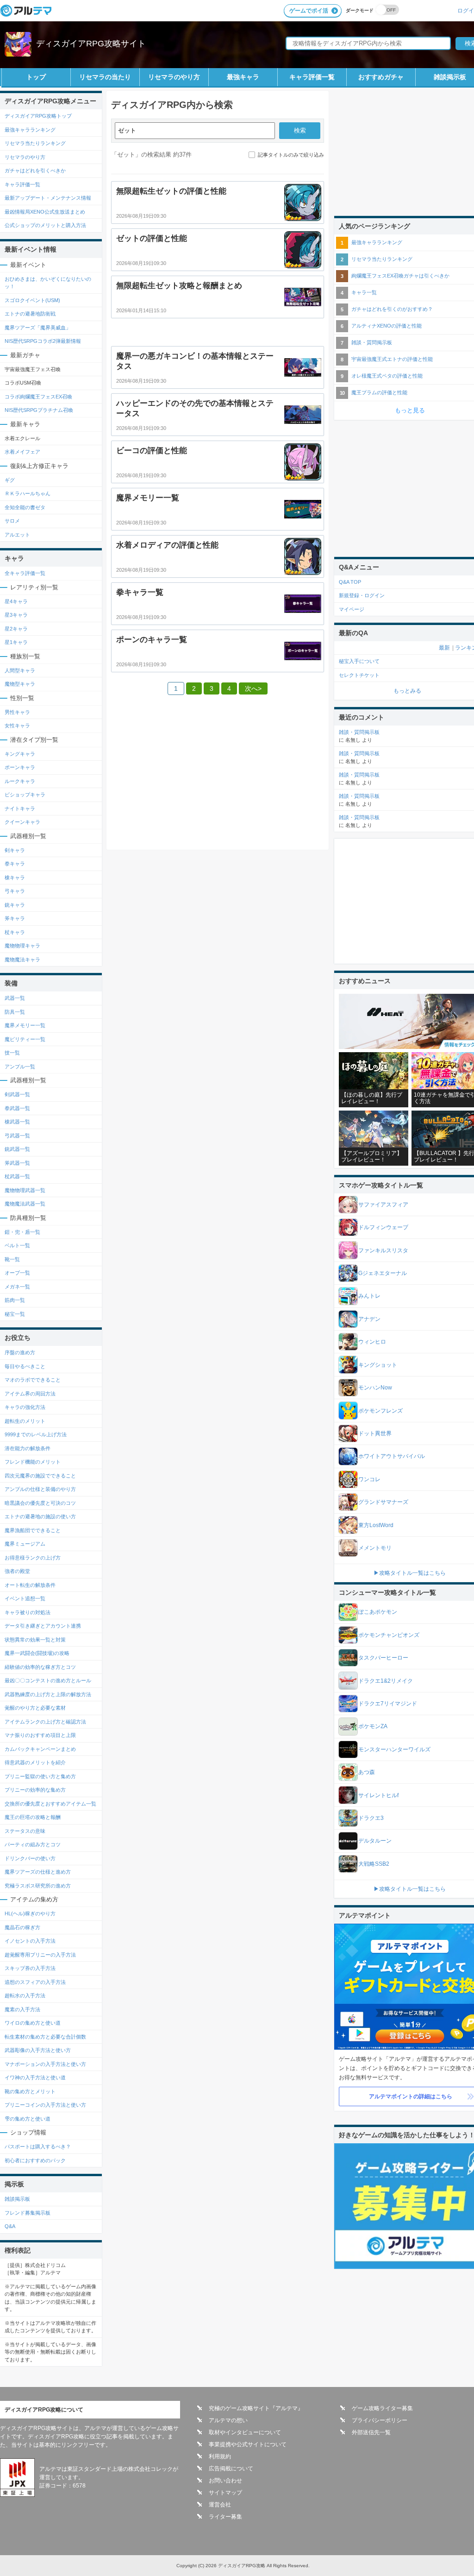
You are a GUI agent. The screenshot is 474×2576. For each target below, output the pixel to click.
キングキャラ (20, 754)
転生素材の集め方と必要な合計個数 (45, 2037)
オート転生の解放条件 (30, 1585)
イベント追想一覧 (25, 1598)
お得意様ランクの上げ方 (33, 1558)
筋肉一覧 (15, 1300)
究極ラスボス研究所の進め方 (38, 1886)
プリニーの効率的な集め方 (35, 1790)
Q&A (10, 2226)
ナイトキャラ (20, 808)
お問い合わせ (225, 2481)
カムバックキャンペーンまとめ (40, 1749)
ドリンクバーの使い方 (30, 1858)
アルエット (17, 535)
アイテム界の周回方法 (30, 1394)
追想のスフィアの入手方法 (35, 1982)
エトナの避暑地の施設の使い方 (40, 1516)
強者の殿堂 (17, 1571)
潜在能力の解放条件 (28, 1448)
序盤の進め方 (20, 1352)
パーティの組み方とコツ (33, 1844)
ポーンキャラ (20, 767)
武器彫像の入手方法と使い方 (38, 2050)
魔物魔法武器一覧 (25, 1204)
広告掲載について (231, 2469)
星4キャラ (16, 601)
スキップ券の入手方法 (30, 1968)
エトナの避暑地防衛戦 (30, 314)
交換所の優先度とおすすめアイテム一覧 (50, 1804)
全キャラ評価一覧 (25, 573)
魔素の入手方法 (22, 2009)
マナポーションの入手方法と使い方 (45, 2064)
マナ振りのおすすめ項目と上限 (40, 1735)
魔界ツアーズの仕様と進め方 (38, 1872)
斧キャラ (15, 918)
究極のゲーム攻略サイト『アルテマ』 (256, 2408)
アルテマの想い (228, 2420)
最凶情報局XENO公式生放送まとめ (45, 212)
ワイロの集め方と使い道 (33, 2023)
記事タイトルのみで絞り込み (291, 155)
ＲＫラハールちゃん (28, 493)
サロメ (12, 521)
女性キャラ (17, 726)
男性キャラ (17, 712)
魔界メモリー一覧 (25, 1025)
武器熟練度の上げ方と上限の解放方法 (48, 1694)
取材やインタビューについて (245, 2432)
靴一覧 (12, 1259)
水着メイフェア (22, 452)
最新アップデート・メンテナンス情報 (48, 198)
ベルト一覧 (17, 1245)
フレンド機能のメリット (33, 1462)
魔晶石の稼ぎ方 (22, 1927)
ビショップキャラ (25, 795)
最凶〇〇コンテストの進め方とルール (48, 1680)
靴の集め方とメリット (30, 2091)
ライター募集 (225, 2517)
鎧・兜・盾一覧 (22, 1232)
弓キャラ (15, 891)
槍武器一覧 (17, 1122)
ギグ (10, 480)
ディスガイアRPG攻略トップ (38, 116)
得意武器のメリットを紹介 (35, 1762)
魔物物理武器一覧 (25, 1190)
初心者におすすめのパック (35, 2160)
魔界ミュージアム (25, 1544)
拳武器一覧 (17, 1108)
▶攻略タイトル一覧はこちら (410, 1573)
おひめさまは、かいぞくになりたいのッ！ (48, 283)
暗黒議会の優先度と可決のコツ (40, 1503)
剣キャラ (15, 850)
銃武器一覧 (17, 1149)
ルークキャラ (20, 781)
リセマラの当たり (105, 77)
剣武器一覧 (17, 1094)
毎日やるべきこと (25, 1366)
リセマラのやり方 (174, 77)
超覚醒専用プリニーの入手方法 (40, 1955)
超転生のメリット (25, 1421)
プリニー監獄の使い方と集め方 (40, 1776)
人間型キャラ (20, 670)
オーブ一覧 (17, 1273)
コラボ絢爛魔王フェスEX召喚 (38, 397)
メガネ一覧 (17, 1287)
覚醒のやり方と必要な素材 (35, 1708)
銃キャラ (15, 905)
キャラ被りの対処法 (28, 1612)
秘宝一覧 (15, 1314)
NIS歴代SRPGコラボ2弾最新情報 (43, 341)
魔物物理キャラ (22, 946)
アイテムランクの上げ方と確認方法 (45, 1722)
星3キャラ (16, 615)
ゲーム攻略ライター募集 (382, 2408)
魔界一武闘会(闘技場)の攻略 (37, 1653)
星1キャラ (16, 642)
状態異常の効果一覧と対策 (35, 1640)
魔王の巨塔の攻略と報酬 (33, 1817)
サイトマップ (225, 2493)
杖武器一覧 (17, 1176)
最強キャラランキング (30, 130)
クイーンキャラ (22, 822)
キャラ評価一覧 (312, 77)
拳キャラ (15, 864)
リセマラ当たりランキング (35, 143)
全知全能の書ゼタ (25, 507)
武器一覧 (15, 998)
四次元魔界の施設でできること (40, 1476)
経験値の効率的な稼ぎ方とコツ (40, 1667)
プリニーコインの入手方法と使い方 (45, 2105)
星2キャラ (16, 629)
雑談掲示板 (17, 2199)
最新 (444, 648)
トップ (36, 77)
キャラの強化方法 (25, 1407)
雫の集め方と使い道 (28, 2119)
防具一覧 (15, 1012)
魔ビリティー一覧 (25, 1039)
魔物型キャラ (20, 684)
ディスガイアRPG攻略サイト (91, 44)
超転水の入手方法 (25, 1995)
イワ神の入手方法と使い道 (35, 2077)
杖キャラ (15, 932)
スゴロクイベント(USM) (32, 300)
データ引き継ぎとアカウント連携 (43, 1626)
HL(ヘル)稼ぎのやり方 (30, 1913)
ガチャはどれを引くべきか (35, 170)
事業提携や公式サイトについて (248, 2444)
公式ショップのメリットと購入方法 (45, 225)
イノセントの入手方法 (30, 1941)
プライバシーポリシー (380, 2420)
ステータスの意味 (25, 1831)
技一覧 (12, 1053)
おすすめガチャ (381, 77)
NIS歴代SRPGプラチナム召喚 (39, 410)
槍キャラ (15, 878)
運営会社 (220, 2505)
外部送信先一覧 (371, 2432)
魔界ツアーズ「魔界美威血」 (38, 328)
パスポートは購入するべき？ (38, 2147)
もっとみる (407, 691)
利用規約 (220, 2456)
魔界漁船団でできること (33, 1530)
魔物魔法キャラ (22, 960)
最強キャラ (243, 77)
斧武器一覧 (17, 1163)
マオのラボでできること (33, 1380)
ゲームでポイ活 (309, 11)
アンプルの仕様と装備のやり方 (40, 1489)
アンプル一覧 (20, 1067)
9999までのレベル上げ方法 (36, 1434)
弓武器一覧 (17, 1136)
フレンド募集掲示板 (28, 2213)
